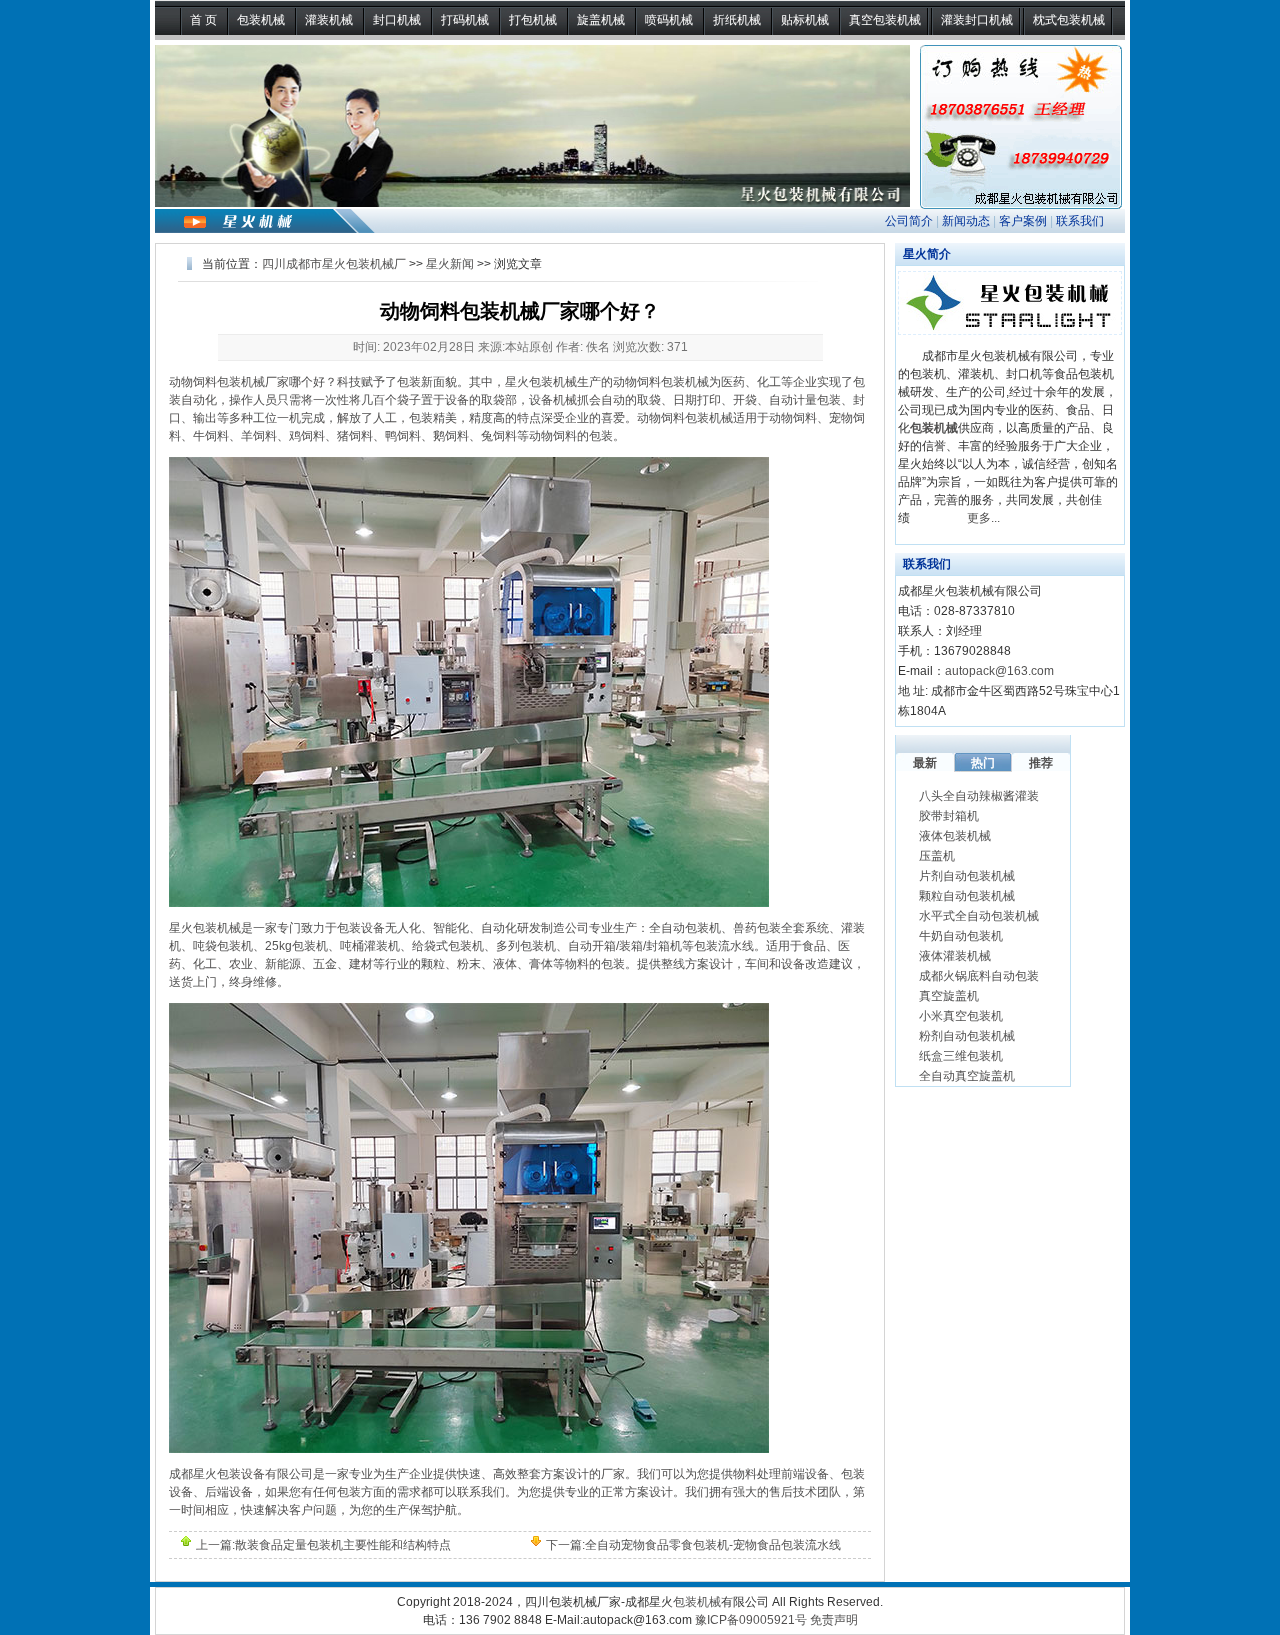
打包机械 (533, 20)
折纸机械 (737, 20)
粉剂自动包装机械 (967, 1036)
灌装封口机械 (977, 20)
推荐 (1041, 763)
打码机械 (465, 20)
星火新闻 (450, 264)
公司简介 (909, 221)
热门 (983, 763)
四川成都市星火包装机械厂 (334, 264)
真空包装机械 (885, 20)
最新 (925, 763)
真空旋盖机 (949, 996)
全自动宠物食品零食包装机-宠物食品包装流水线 (713, 1545)
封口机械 (397, 20)
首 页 (203, 20)
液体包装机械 (955, 836)
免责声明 (834, 1620)
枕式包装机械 (1069, 20)
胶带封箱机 (949, 816)
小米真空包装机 (961, 1016)
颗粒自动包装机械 (967, 896)
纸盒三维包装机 (961, 1056)
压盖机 (937, 856)
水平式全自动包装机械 (979, 916)
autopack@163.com (999, 671)
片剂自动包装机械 (967, 876)
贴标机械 (805, 20)
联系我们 (1080, 221)
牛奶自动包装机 (961, 936)
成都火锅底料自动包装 (979, 976)
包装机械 (261, 20)
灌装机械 (329, 20)
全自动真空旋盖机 (967, 1076)
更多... (983, 518)
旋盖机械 (601, 20)
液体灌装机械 (955, 956)
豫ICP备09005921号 (751, 1620)
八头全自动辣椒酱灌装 (979, 796)
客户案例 (1023, 221)
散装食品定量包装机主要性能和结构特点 (343, 1545)
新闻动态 (966, 221)
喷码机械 (669, 20)
